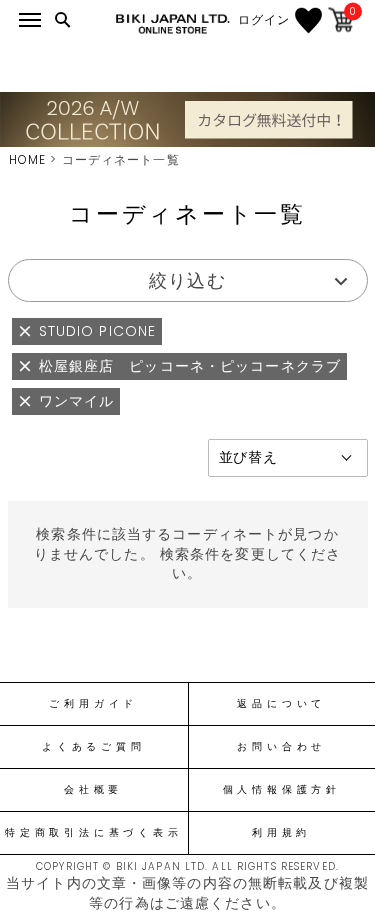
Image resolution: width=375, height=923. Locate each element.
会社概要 (93, 790)
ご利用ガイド (93, 704)
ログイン (264, 20)
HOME (27, 159)
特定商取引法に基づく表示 (93, 833)
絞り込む (187, 280)
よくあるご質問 (93, 747)
